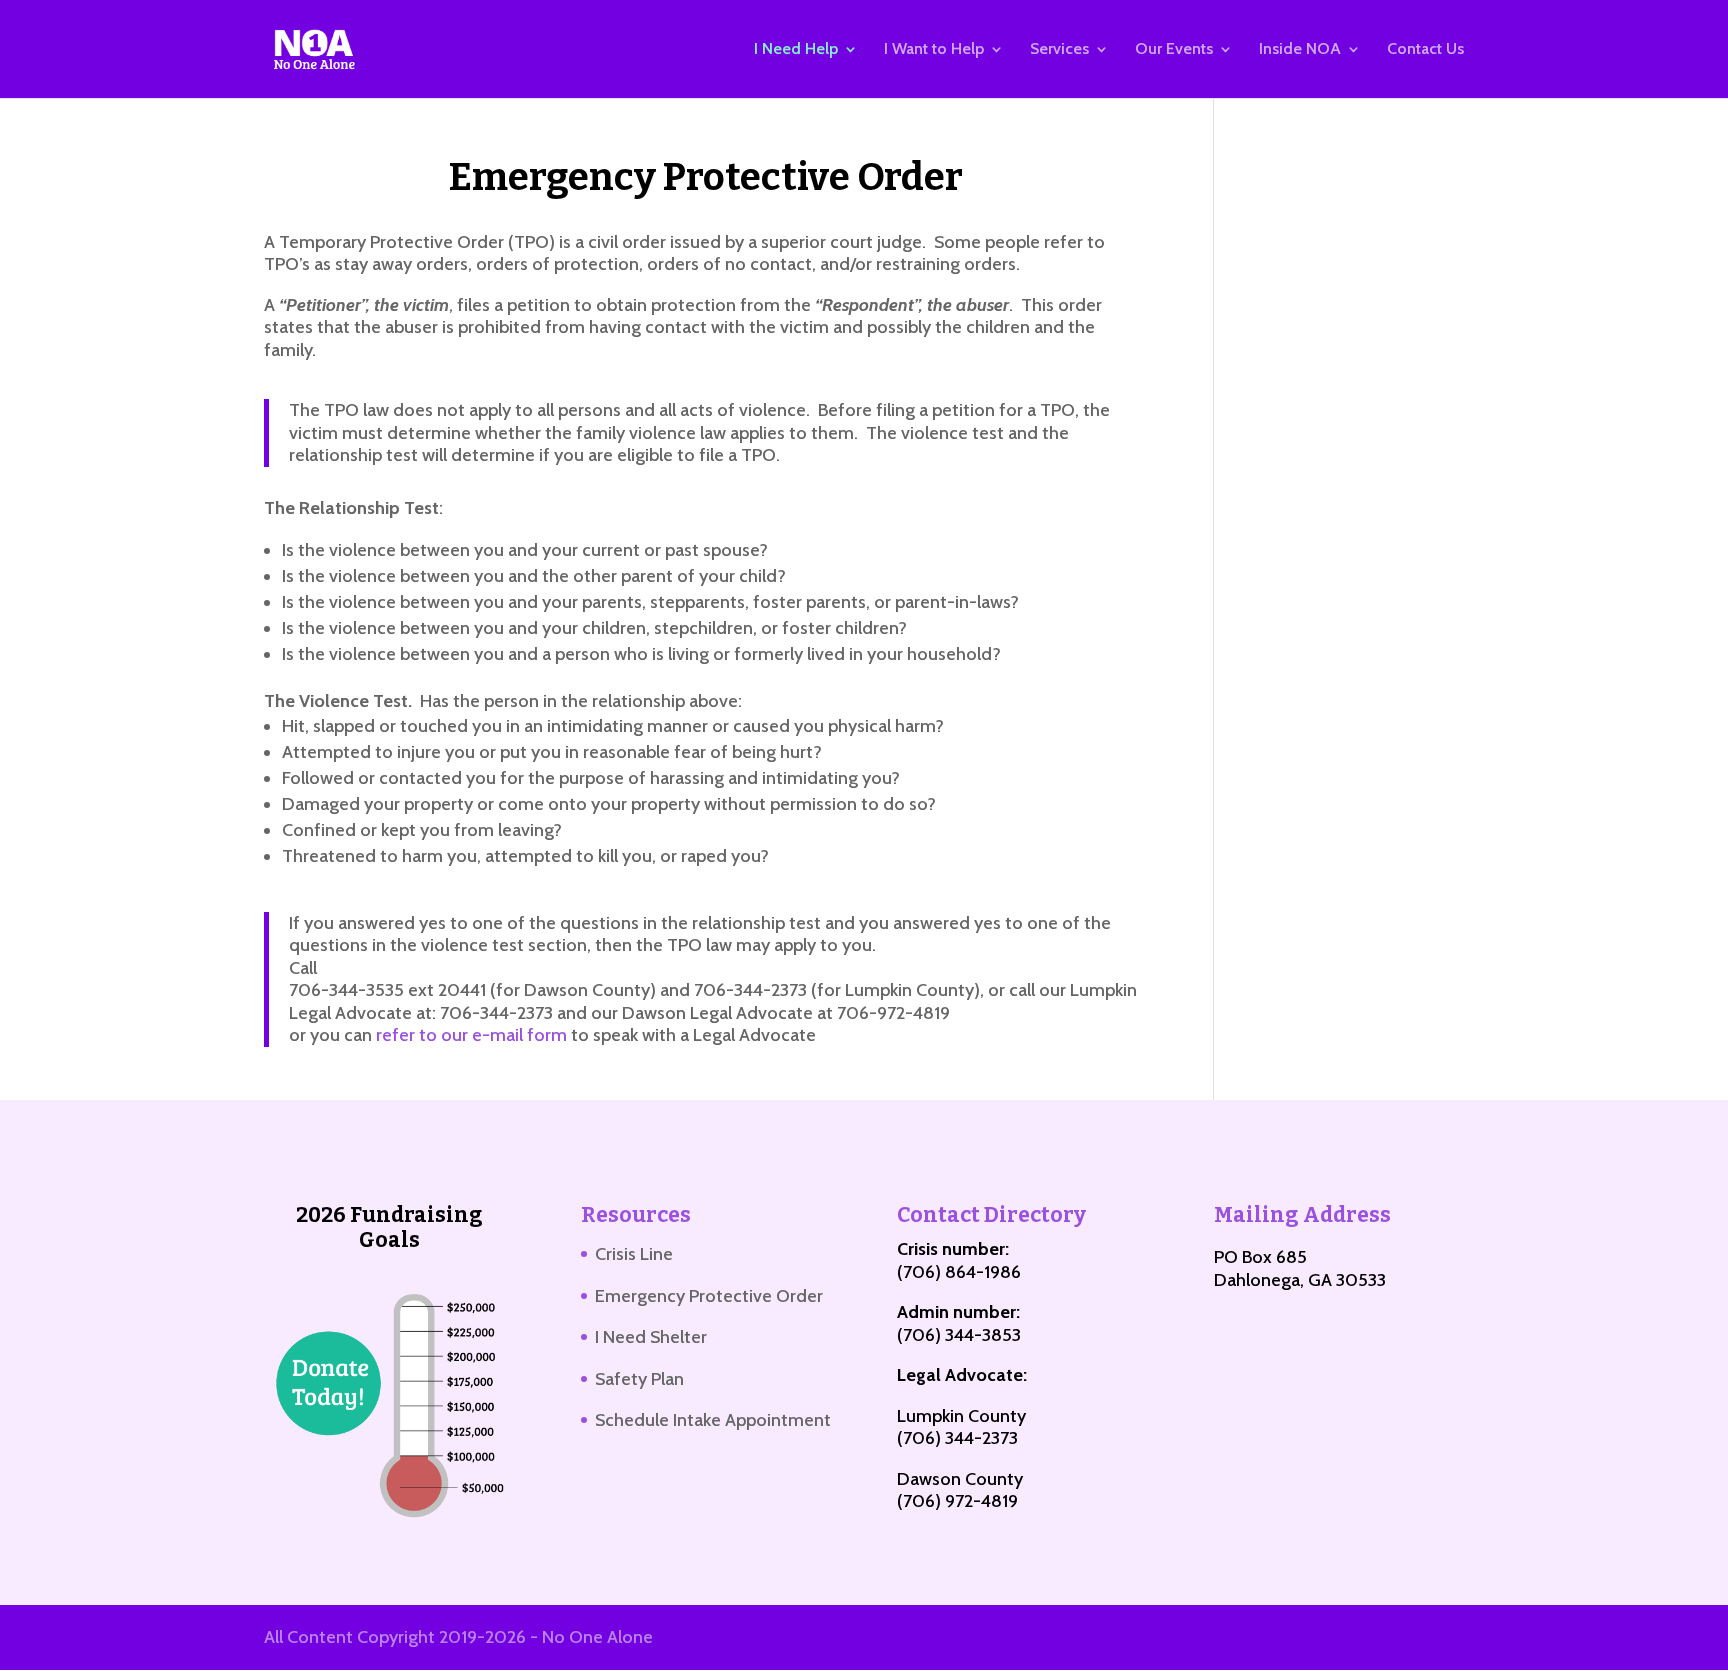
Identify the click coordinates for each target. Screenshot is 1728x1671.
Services (1059, 50)
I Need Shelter (651, 1337)
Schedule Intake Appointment (713, 1420)
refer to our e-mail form (471, 1035)
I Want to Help (934, 50)
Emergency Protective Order (709, 1296)
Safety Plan (639, 1379)
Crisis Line (634, 1254)
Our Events (1174, 50)
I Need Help (796, 50)
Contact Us (1425, 50)
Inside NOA (1300, 50)
